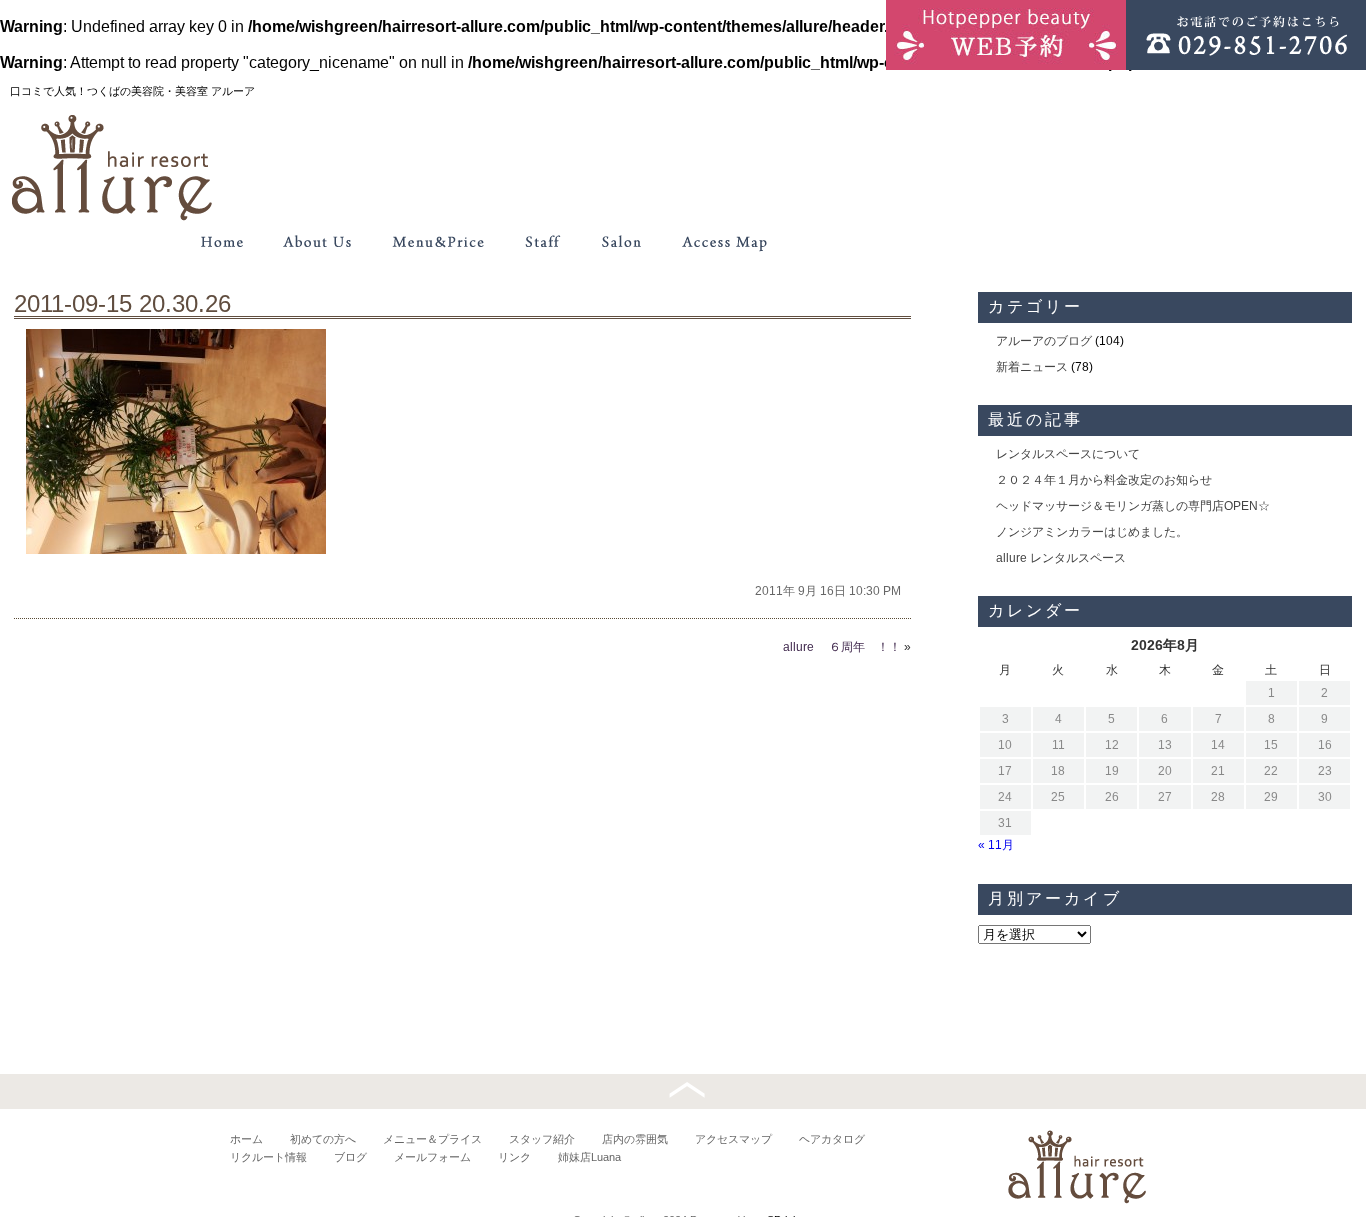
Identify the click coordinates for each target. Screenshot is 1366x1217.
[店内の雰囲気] (620, 242)
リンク (514, 1157)
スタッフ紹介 (542, 1139)
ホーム (246, 1139)
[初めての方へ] (318, 242)
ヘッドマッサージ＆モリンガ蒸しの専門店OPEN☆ (1133, 506)
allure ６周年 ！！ (842, 647)
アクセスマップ (733, 1139)
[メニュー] (438, 242)
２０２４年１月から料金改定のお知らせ (1104, 480)
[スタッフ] (542, 242)
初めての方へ (323, 1139)
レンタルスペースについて (1068, 454)
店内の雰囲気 (635, 1139)
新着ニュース (1032, 367)
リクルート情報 (268, 1157)
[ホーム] (222, 242)
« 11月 (996, 845)
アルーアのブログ (1044, 341)
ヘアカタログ (832, 1139)
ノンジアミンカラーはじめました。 (1092, 532)
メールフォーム (432, 1157)
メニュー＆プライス (432, 1139)
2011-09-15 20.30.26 (122, 303)
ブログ (350, 1157)
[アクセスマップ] (725, 242)
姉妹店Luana (589, 1157)
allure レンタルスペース (1061, 558)
